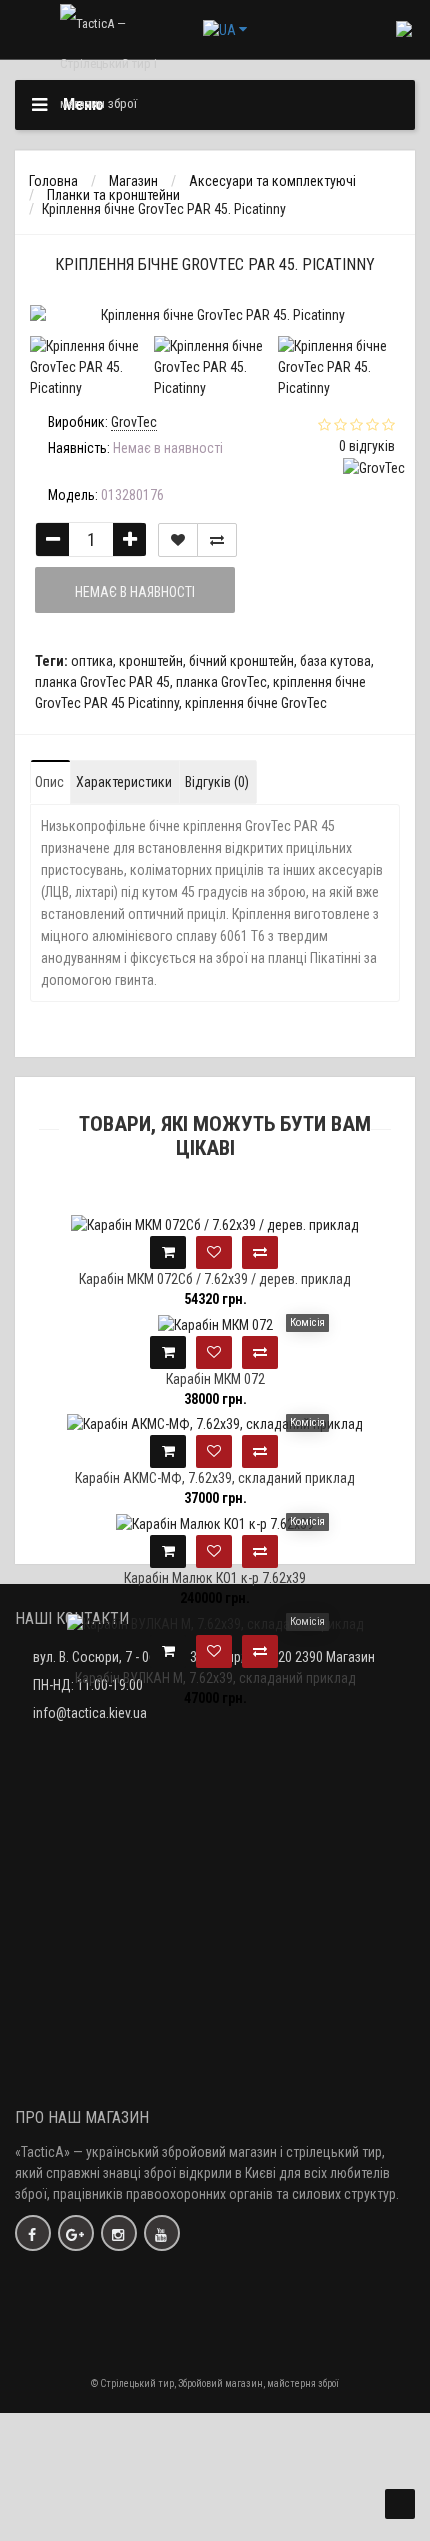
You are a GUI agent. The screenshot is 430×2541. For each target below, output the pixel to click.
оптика (92, 661)
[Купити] (168, 1252)
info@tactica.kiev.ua (90, 1713)
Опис (49, 782)
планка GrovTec (221, 682)
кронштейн (151, 661)
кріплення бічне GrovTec (256, 703)
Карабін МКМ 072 (215, 1379)
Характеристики (124, 782)
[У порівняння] (217, 540)
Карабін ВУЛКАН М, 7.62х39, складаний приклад (215, 1678)
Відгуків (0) (217, 782)
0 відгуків (367, 446)
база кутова (335, 661)
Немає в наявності (135, 592)
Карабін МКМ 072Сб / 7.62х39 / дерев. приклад (215, 1279)
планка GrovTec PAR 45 (102, 682)
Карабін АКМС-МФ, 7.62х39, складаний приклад (215, 1478)
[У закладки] (178, 540)
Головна (53, 181)
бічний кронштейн (241, 661)
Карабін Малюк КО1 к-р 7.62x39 (215, 1578)
